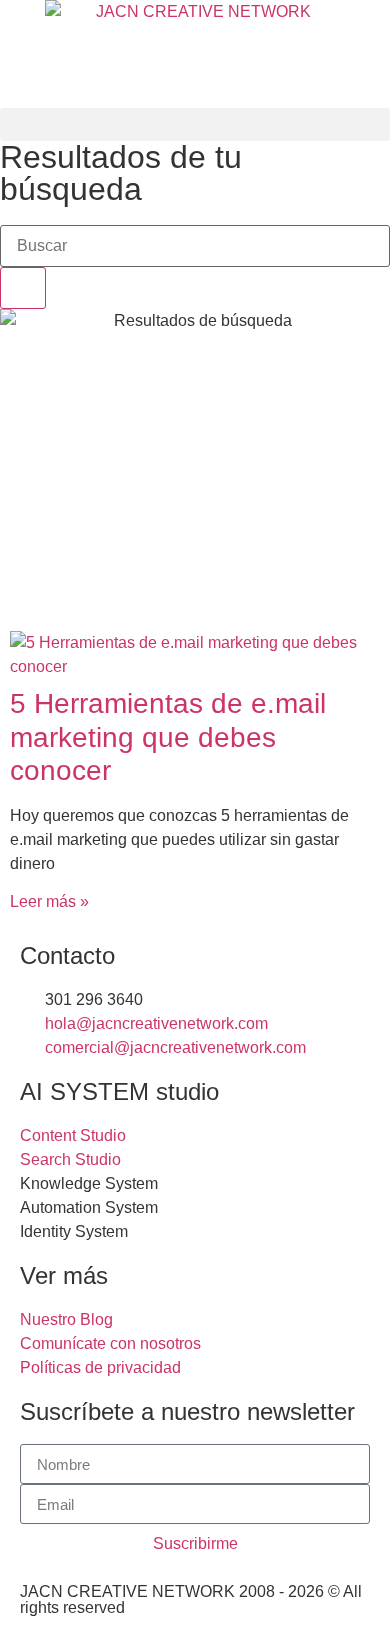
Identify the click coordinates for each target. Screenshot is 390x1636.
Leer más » (49, 901)
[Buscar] (23, 288)
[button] (195, 124)
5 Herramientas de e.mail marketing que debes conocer (168, 737)
